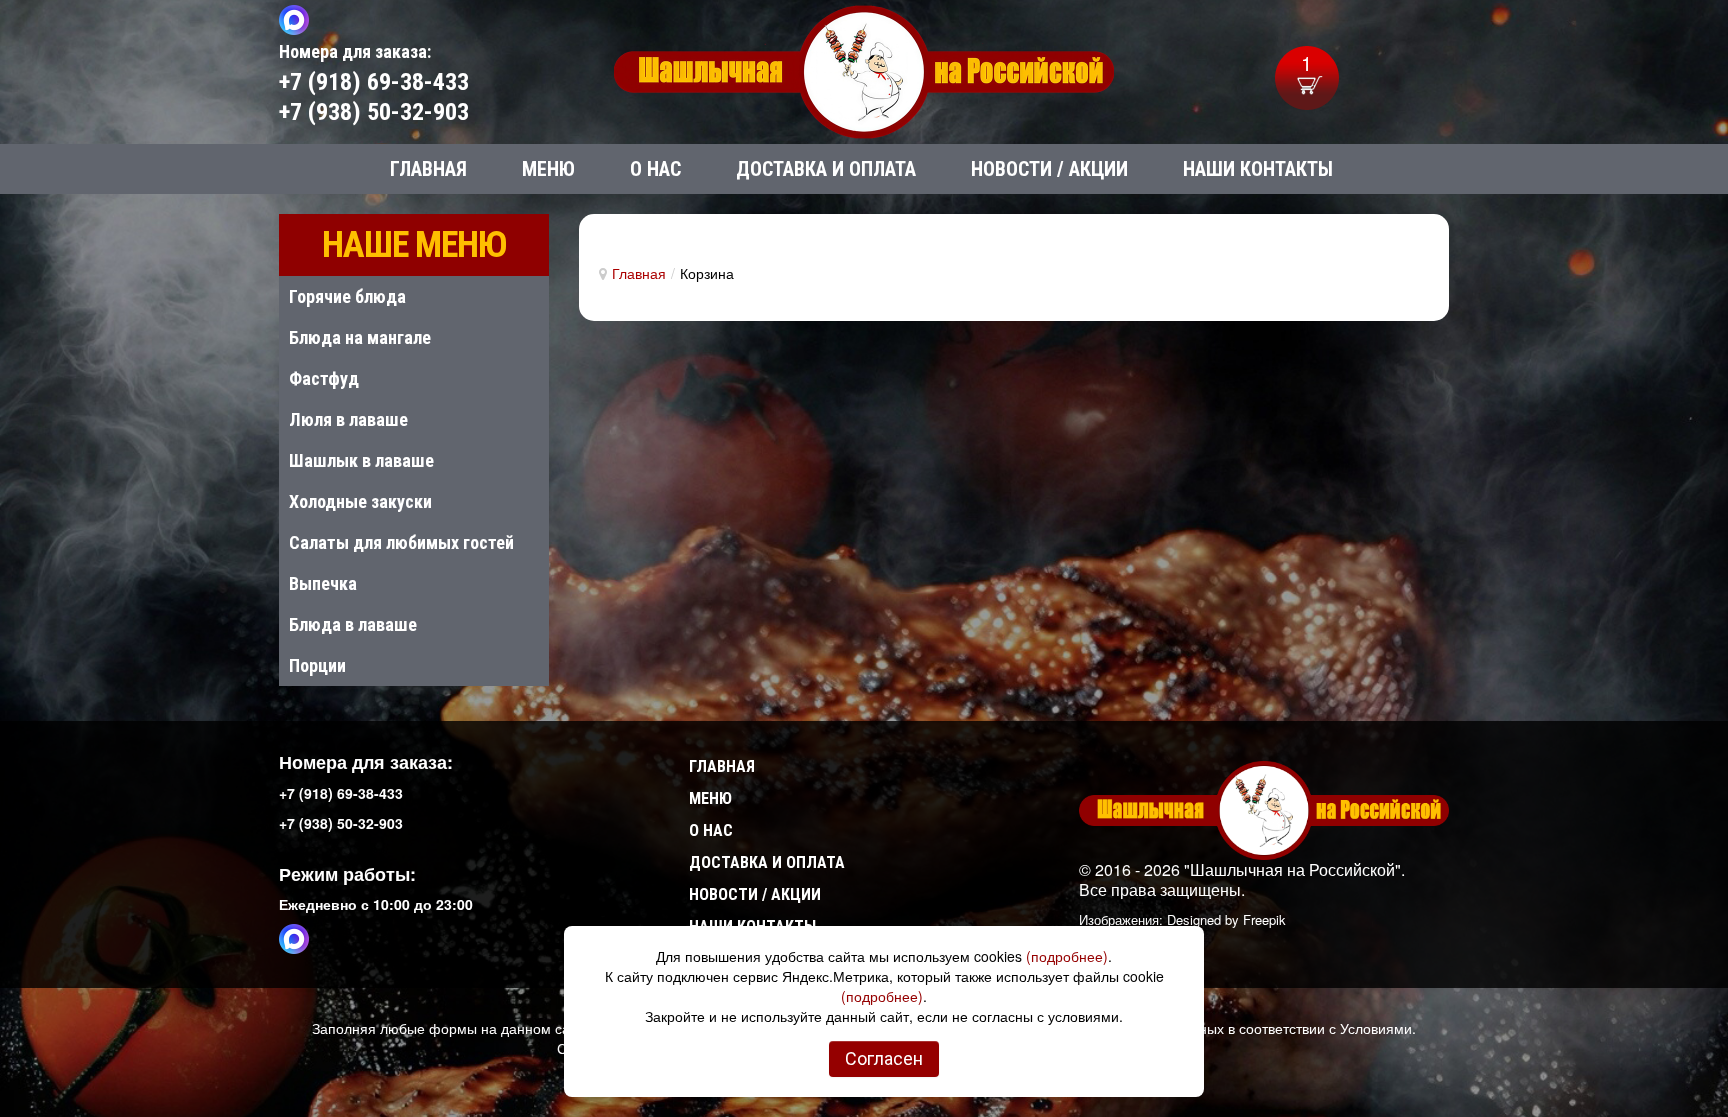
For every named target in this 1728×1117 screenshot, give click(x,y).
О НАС (711, 830)
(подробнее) (1067, 956)
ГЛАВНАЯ (722, 766)
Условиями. (1378, 1028)
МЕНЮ (710, 798)
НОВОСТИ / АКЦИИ (755, 894)
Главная (639, 273)
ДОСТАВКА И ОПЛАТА (767, 862)
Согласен (884, 1058)
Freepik (1264, 919)
